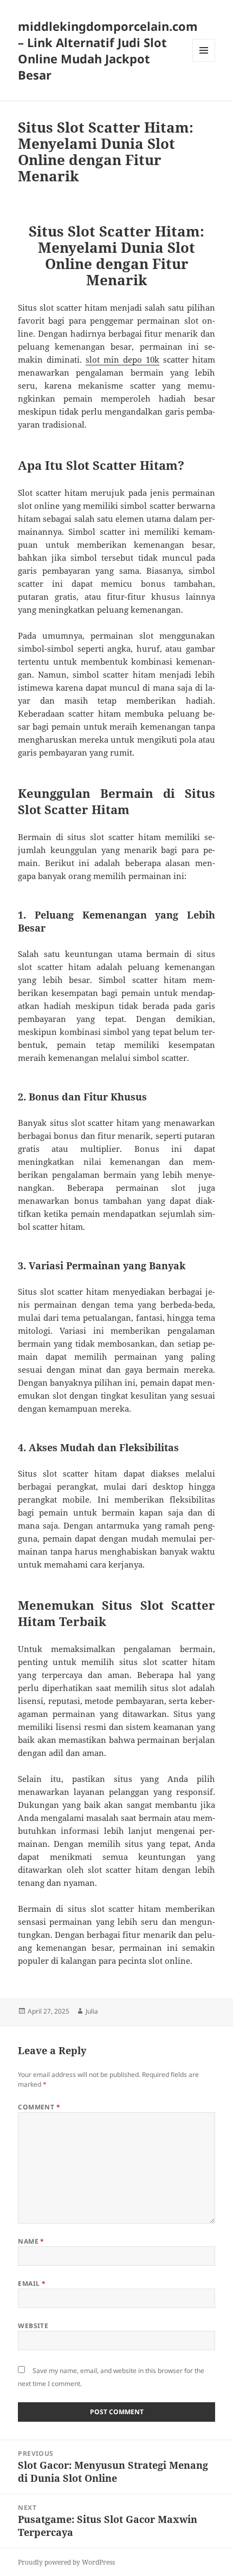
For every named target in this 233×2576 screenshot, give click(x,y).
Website (33, 2326)
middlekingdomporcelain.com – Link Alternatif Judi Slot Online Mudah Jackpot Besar (108, 50)
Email (32, 2283)
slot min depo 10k (122, 359)
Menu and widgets (204, 61)
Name (31, 2241)
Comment (39, 2107)
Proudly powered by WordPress (66, 2562)
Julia (92, 2011)
